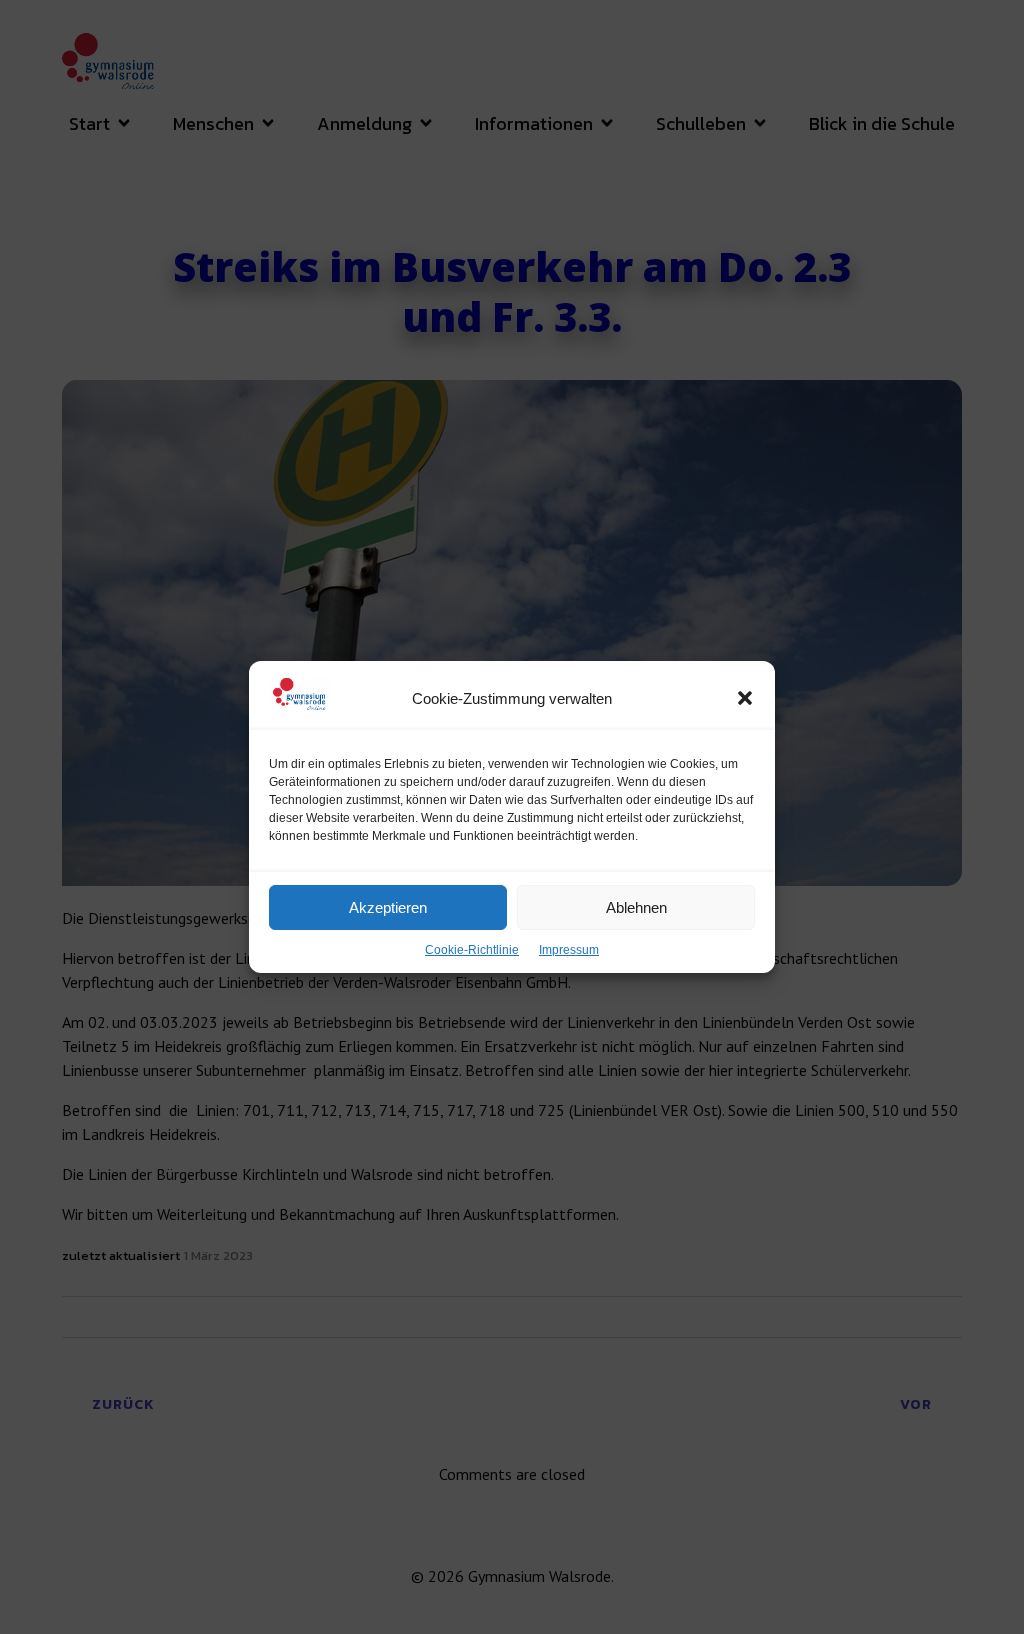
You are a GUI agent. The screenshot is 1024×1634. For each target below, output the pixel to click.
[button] (745, 698)
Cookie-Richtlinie (472, 950)
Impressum (569, 950)
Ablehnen (636, 907)
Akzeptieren (388, 907)
